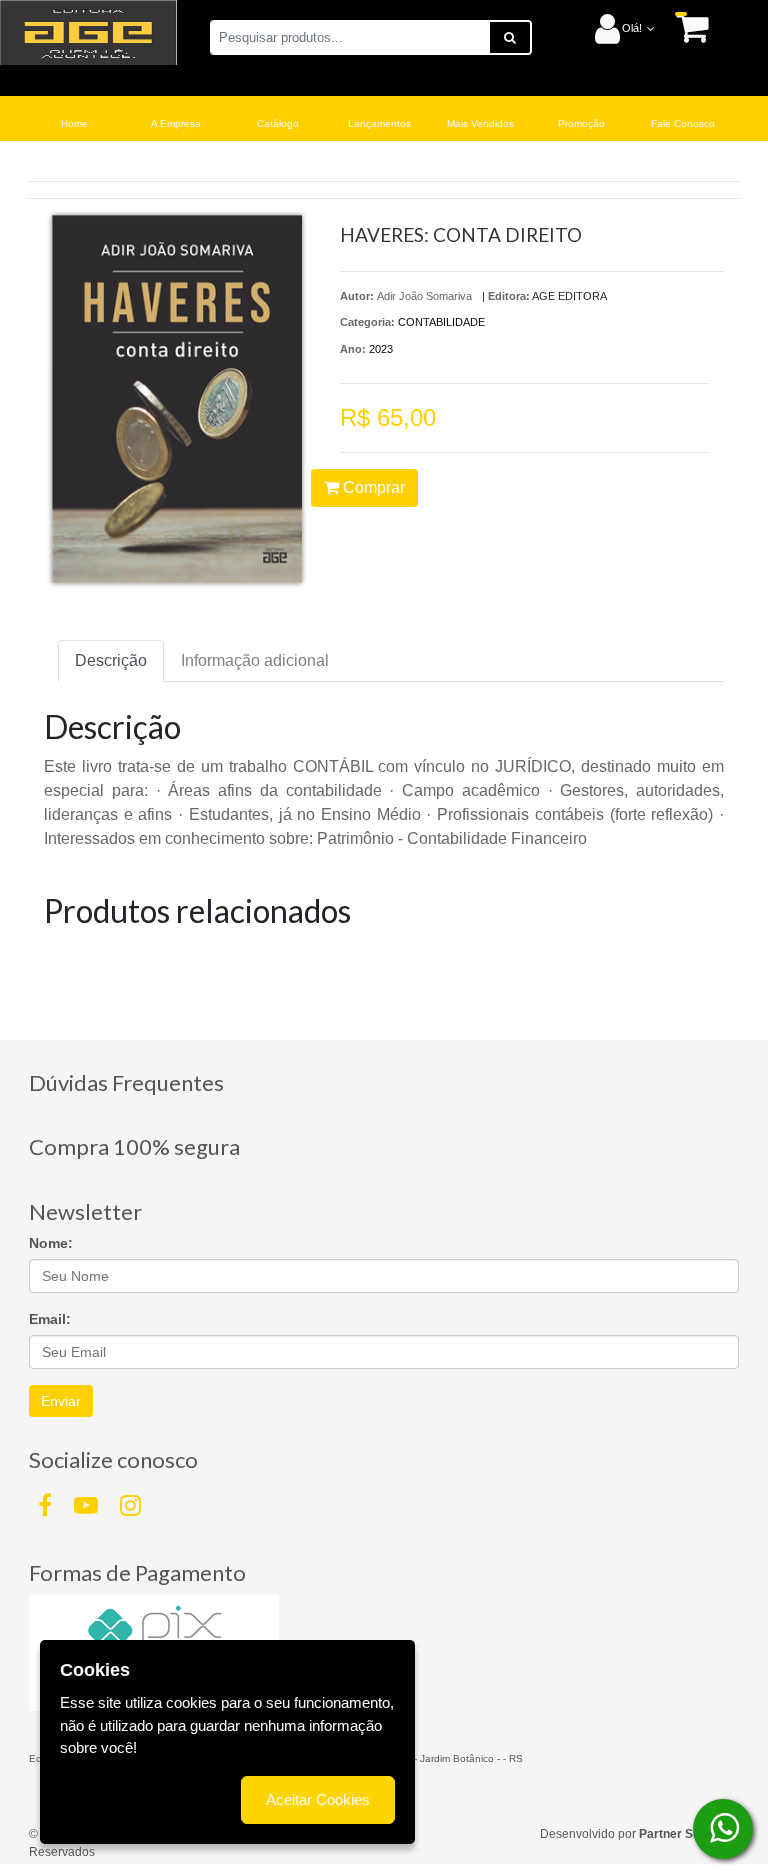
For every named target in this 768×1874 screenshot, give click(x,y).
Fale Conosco (683, 123)
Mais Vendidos (480, 123)
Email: (50, 1319)
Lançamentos (379, 123)
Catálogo (278, 123)
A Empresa (176, 123)
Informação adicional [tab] (255, 660)
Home (74, 123)
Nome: (51, 1243)
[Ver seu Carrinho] (682, 27)
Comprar (372, 487)
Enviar (61, 1401)
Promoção (581, 123)
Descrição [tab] (111, 660)
